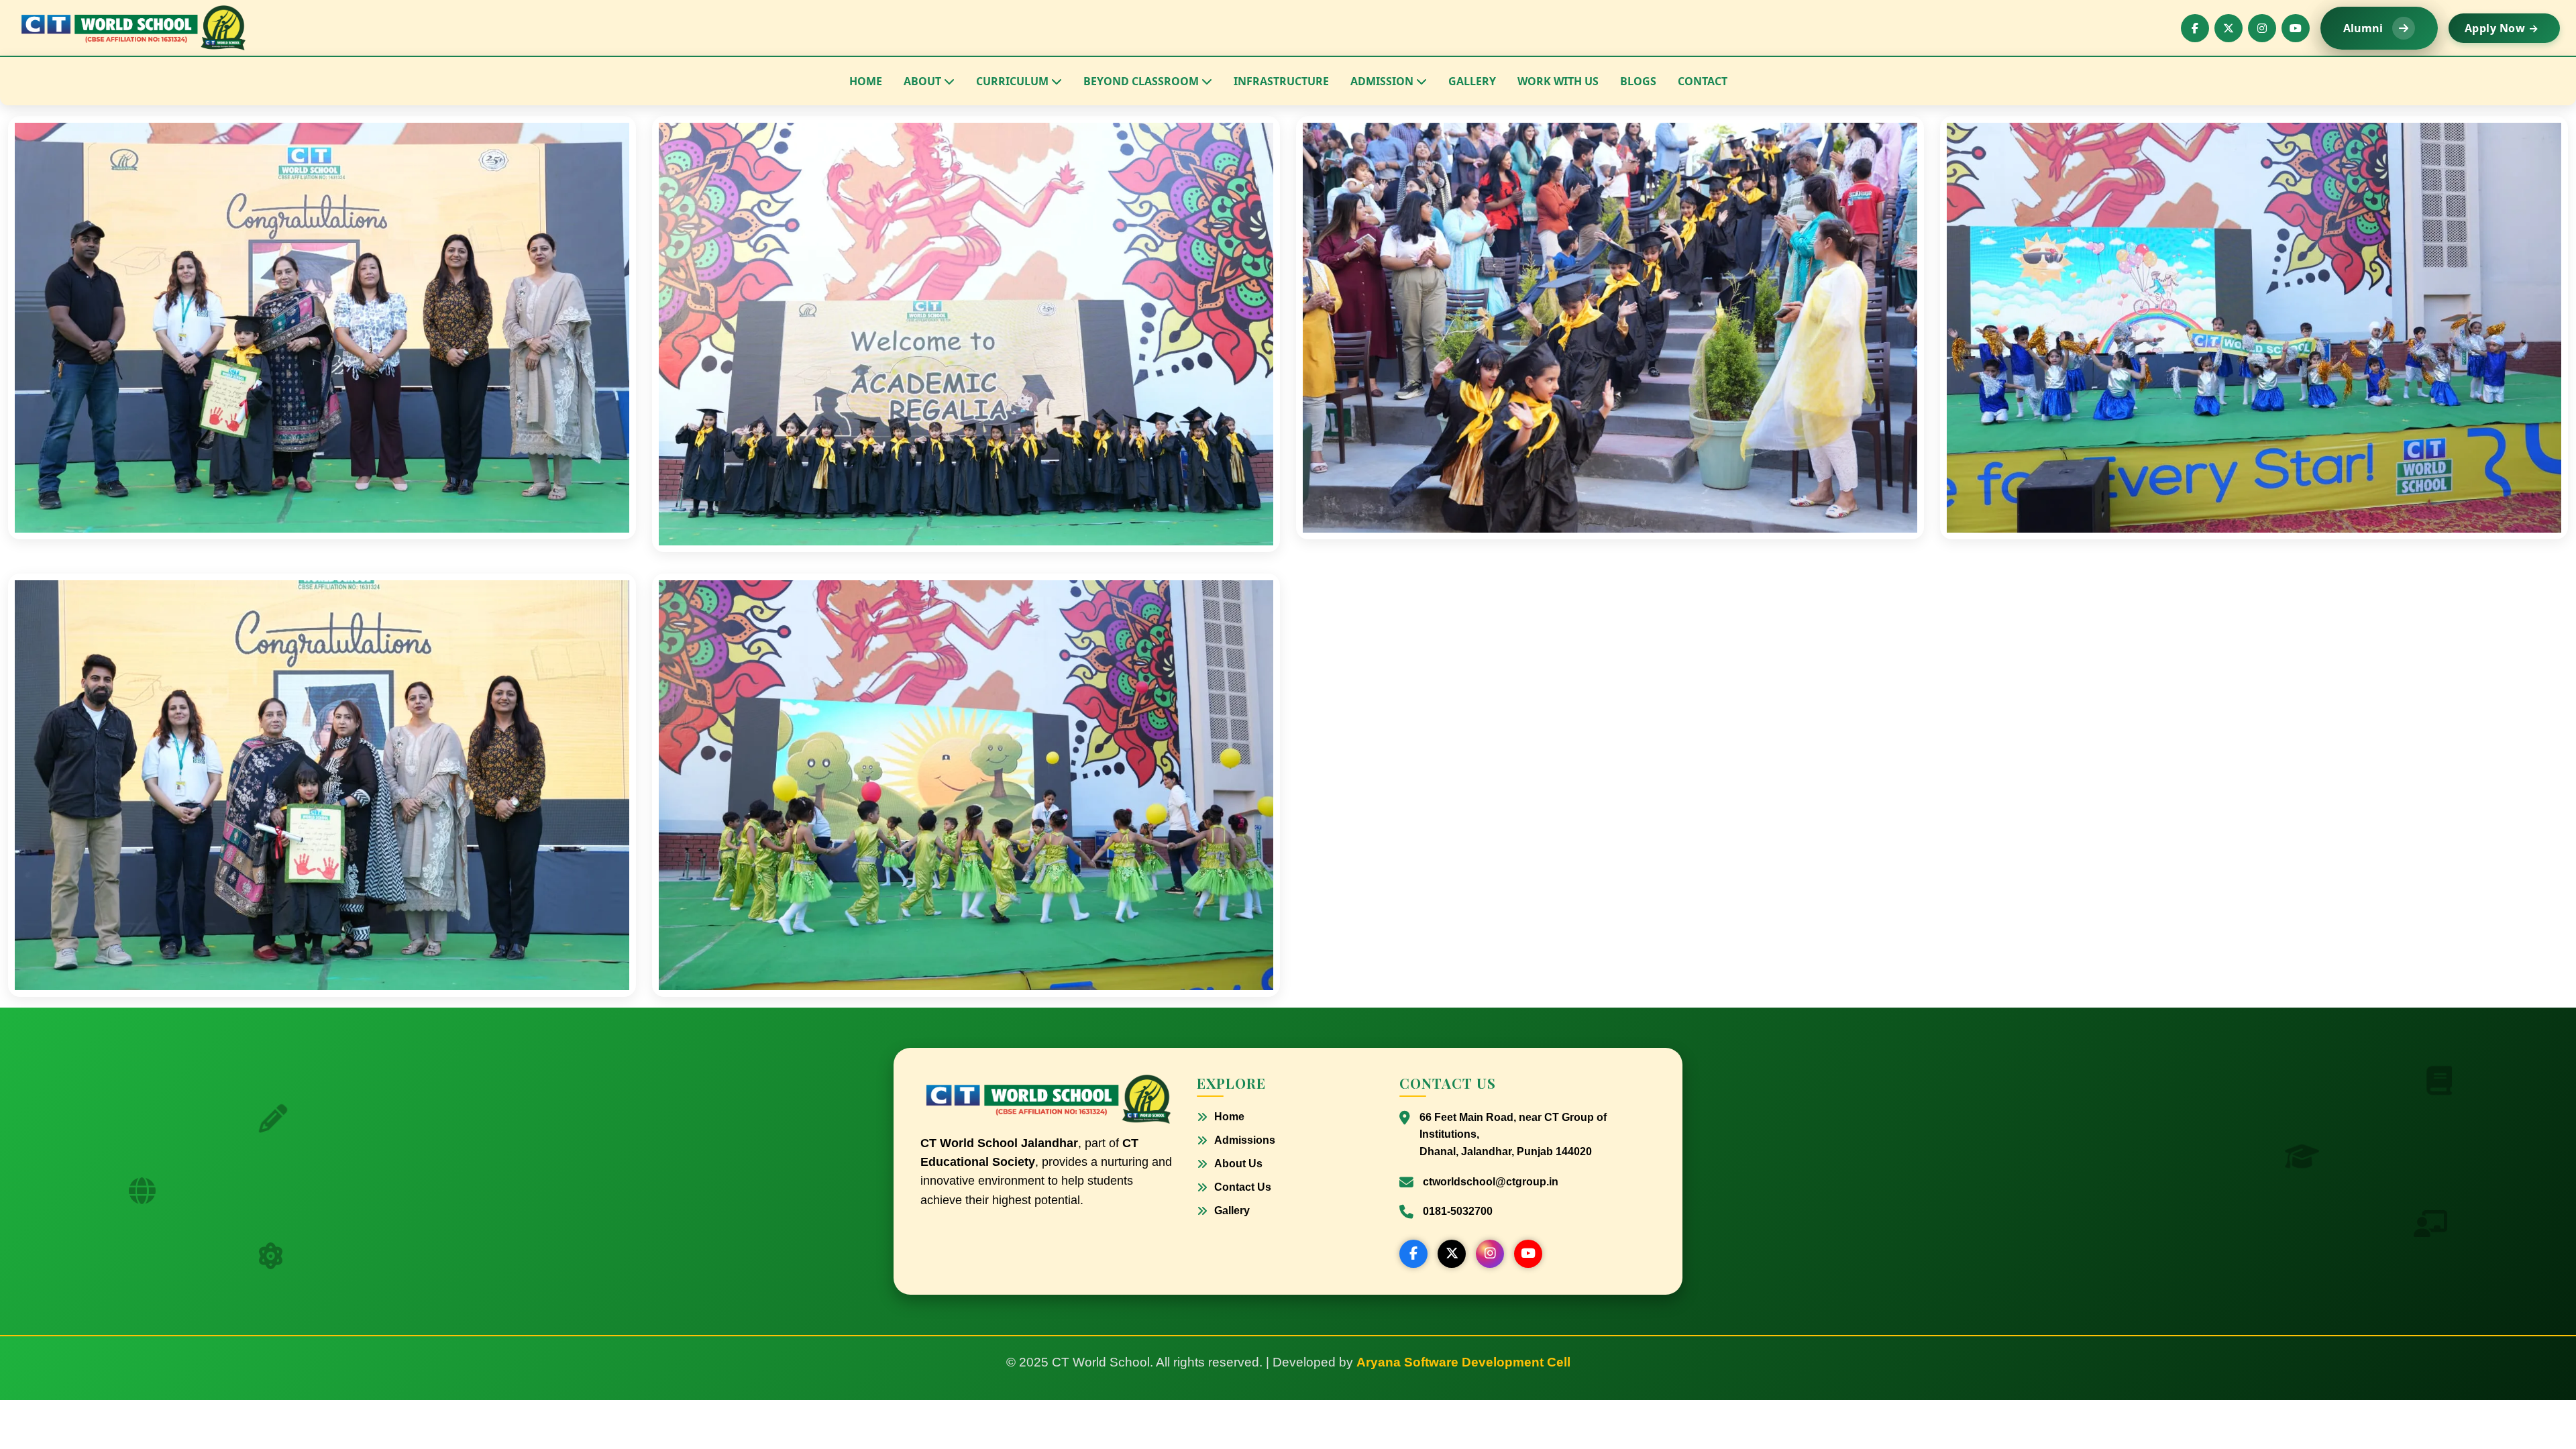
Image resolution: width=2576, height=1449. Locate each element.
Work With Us (1558, 81)
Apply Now (2502, 28)
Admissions (1245, 1140)
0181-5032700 (1458, 1211)
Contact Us (1243, 1187)
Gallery (1472, 81)
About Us (1238, 1164)
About (922, 81)
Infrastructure (1281, 81)
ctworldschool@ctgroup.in (1491, 1182)
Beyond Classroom (1141, 81)
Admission (1382, 81)
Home (866, 81)
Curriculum (1012, 81)
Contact (1703, 81)
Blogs (1638, 81)
